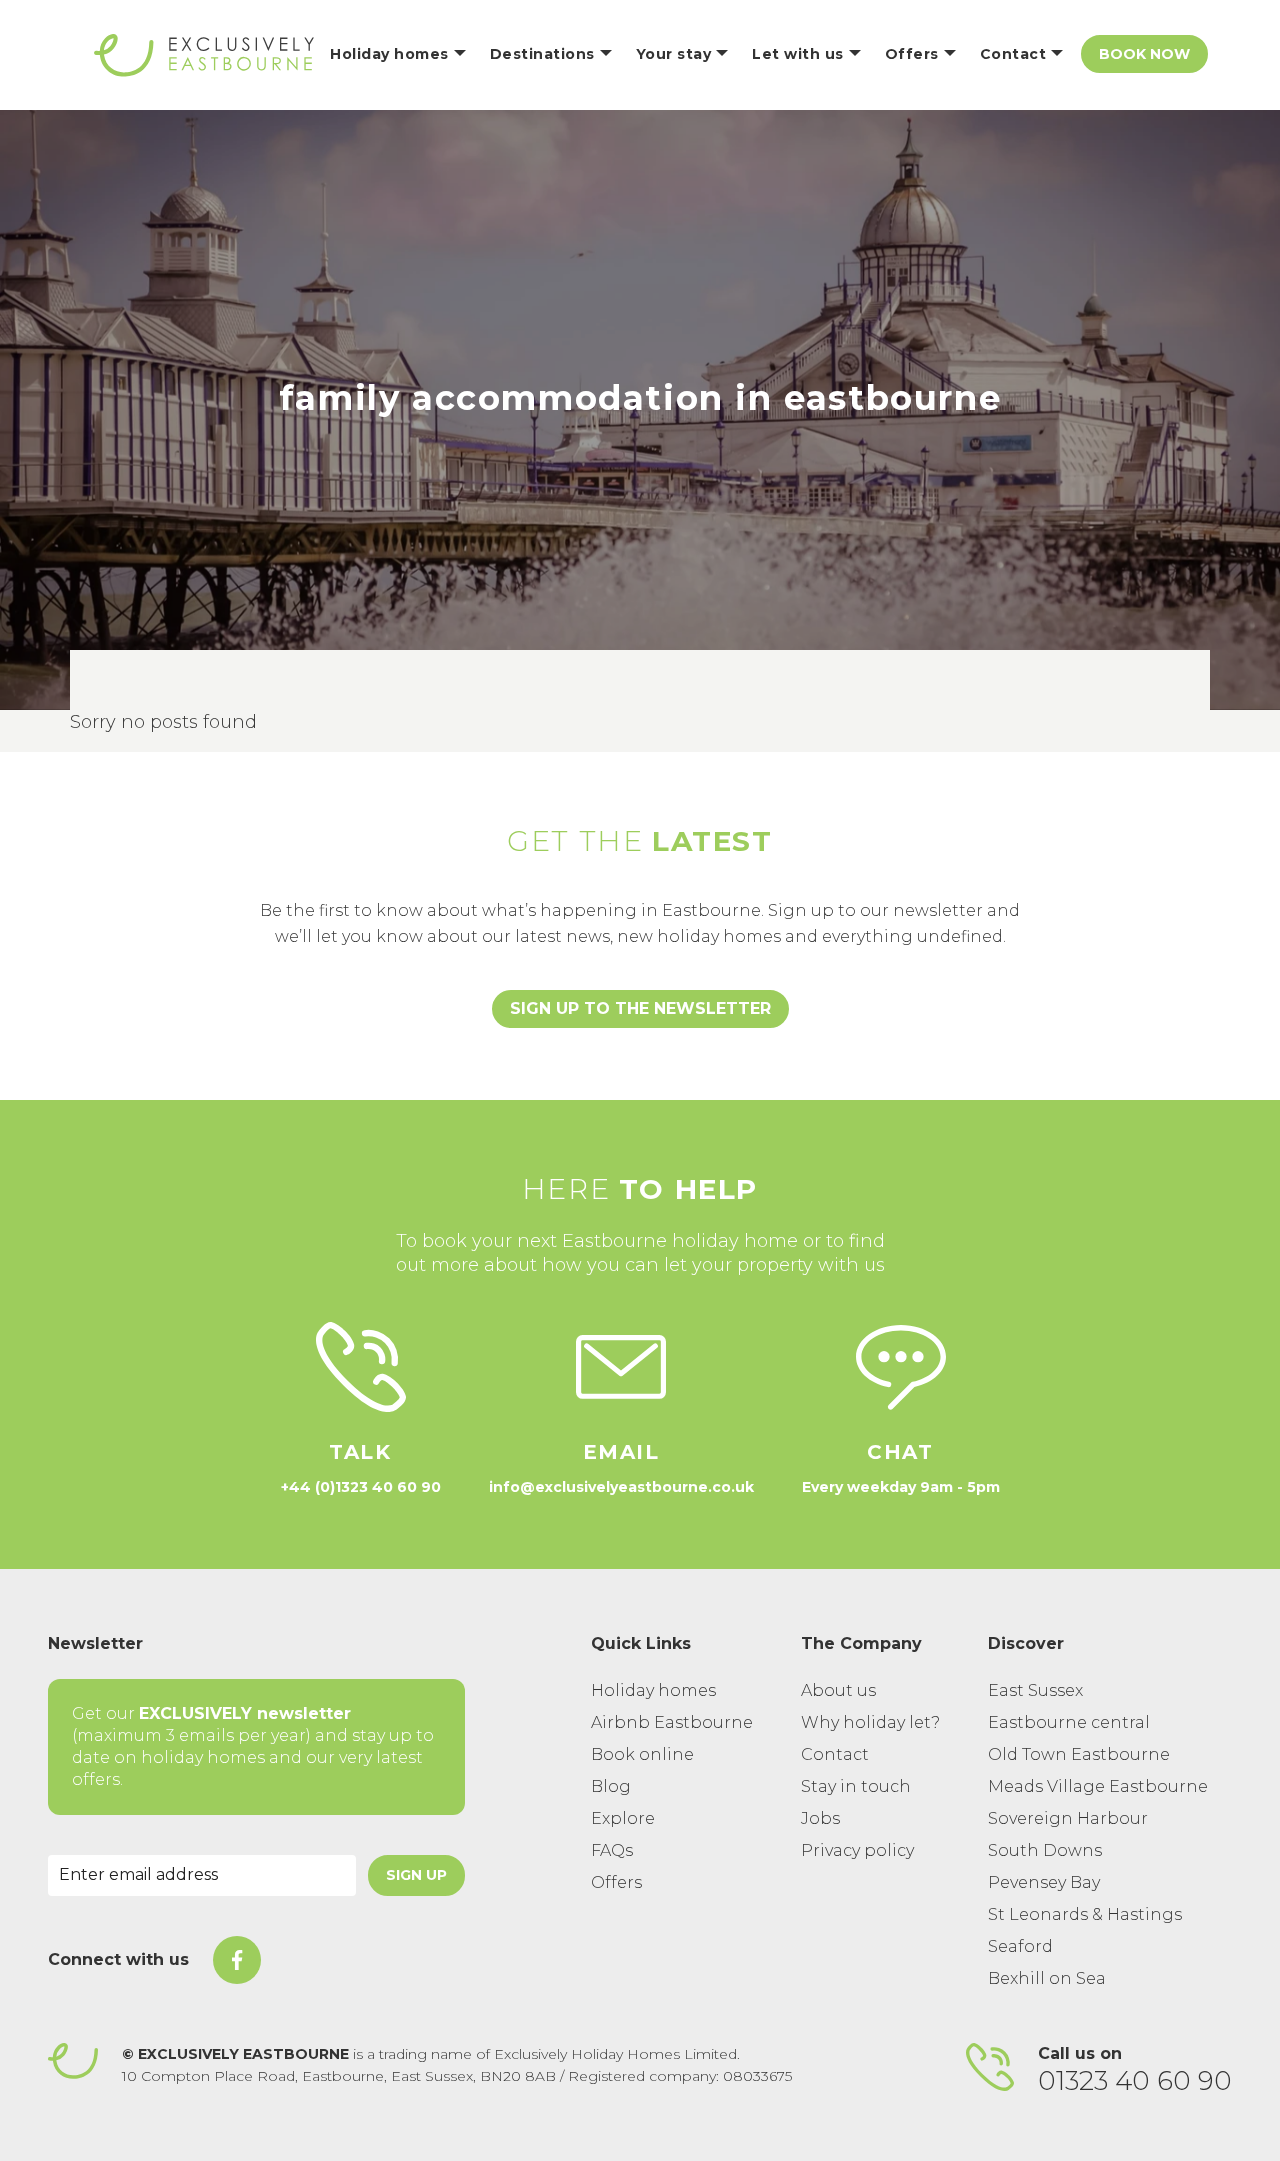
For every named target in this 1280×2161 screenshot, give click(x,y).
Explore (623, 1818)
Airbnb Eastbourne (672, 1722)
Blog (611, 1786)
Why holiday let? (870, 1722)
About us (838, 1690)
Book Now (1144, 54)
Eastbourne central (1069, 1722)
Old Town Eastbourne (1079, 1754)
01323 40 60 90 (1135, 2081)
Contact (835, 1754)
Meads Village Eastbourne (1098, 1786)
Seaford (1020, 1946)
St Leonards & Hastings (1085, 1914)
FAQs (612, 1850)
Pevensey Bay (1044, 1882)
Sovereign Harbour (1068, 1818)
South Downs (1045, 1850)
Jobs (820, 1818)
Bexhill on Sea (1047, 1978)
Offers (616, 1882)
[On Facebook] (237, 1960)
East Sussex (1035, 1690)
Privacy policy (857, 1850)
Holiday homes (653, 1690)
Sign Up (416, 1875)
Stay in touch (856, 1786)
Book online (642, 1754)
